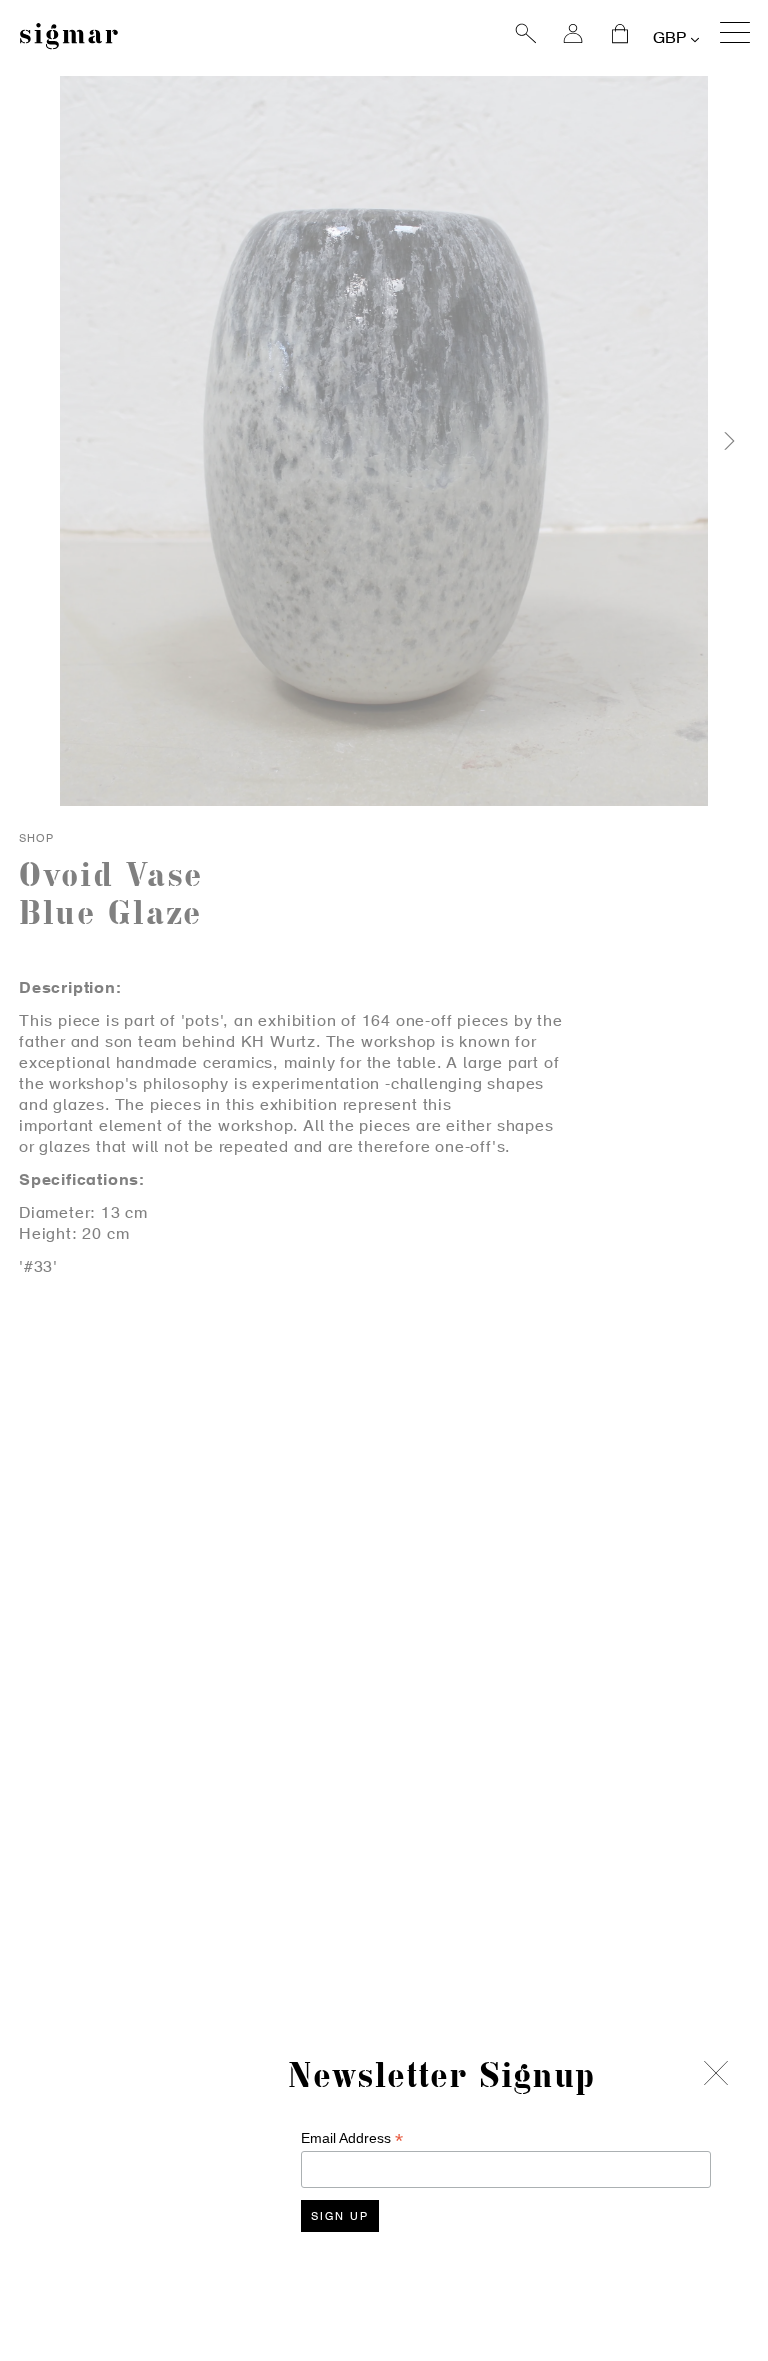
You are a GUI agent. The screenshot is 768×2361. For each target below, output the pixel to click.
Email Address (352, 2138)
